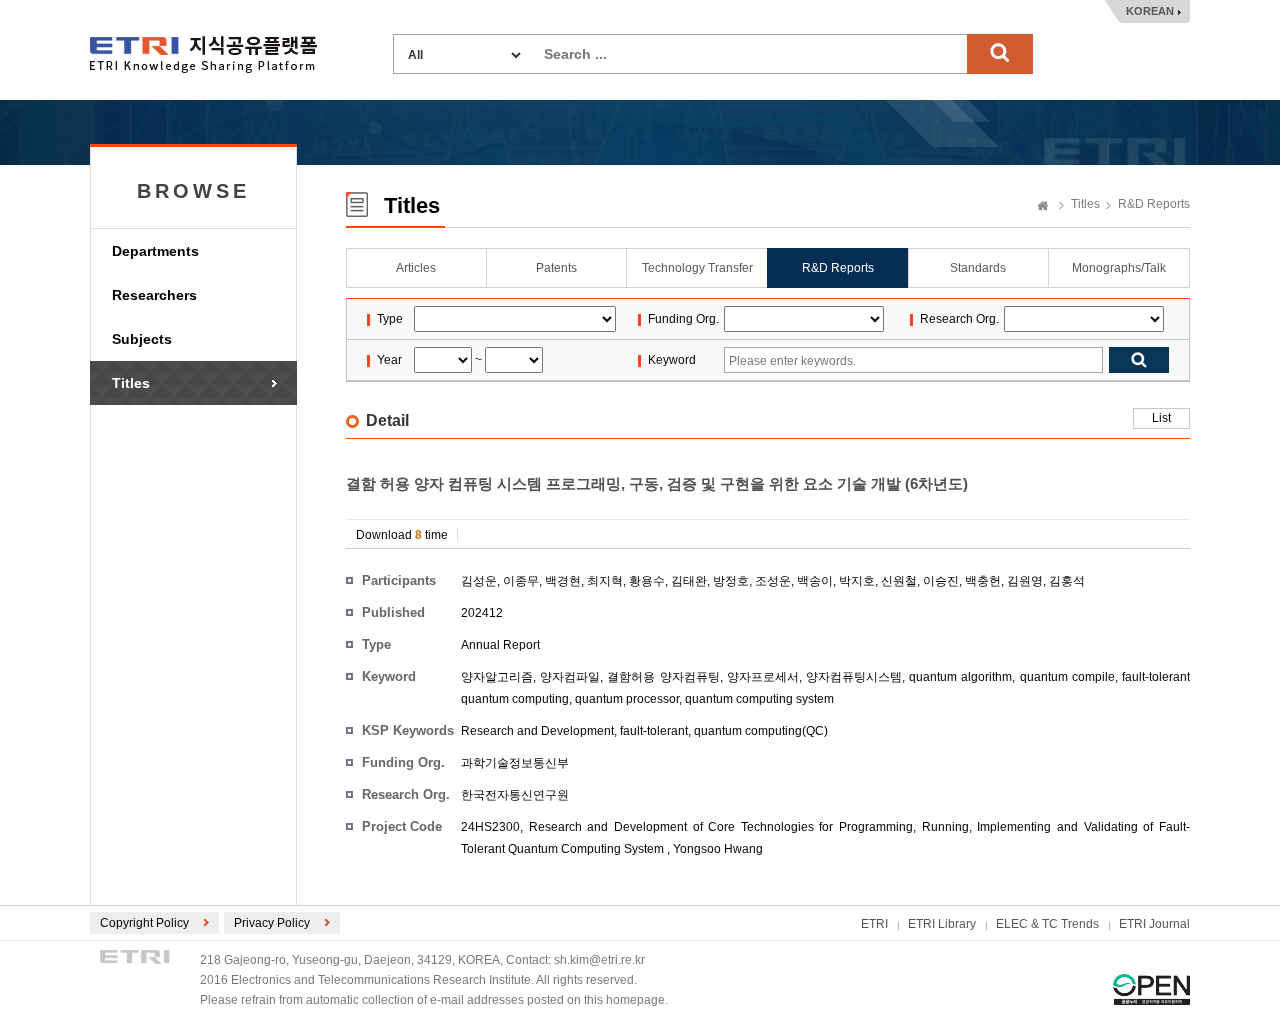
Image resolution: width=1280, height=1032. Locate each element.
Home (1043, 207)
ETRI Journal (1154, 924)
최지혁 (605, 581)
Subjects (142, 339)
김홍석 (1067, 581)
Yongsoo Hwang (718, 849)
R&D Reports (1154, 204)
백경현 (563, 581)
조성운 (773, 581)
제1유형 (1151, 989)
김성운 (479, 581)
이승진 (941, 581)
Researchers (154, 295)
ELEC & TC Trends (1047, 924)
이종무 (521, 581)
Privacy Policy (272, 923)
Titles (131, 383)
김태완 (689, 581)
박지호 (857, 581)
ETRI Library (942, 924)
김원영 (1025, 581)
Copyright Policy (144, 923)
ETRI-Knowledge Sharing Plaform (203, 54)
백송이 (815, 581)
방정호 (731, 581)
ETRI (874, 924)
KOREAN (1150, 11)
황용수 (647, 581)
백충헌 (983, 581)
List (1161, 418)
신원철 (899, 581)
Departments (155, 251)
